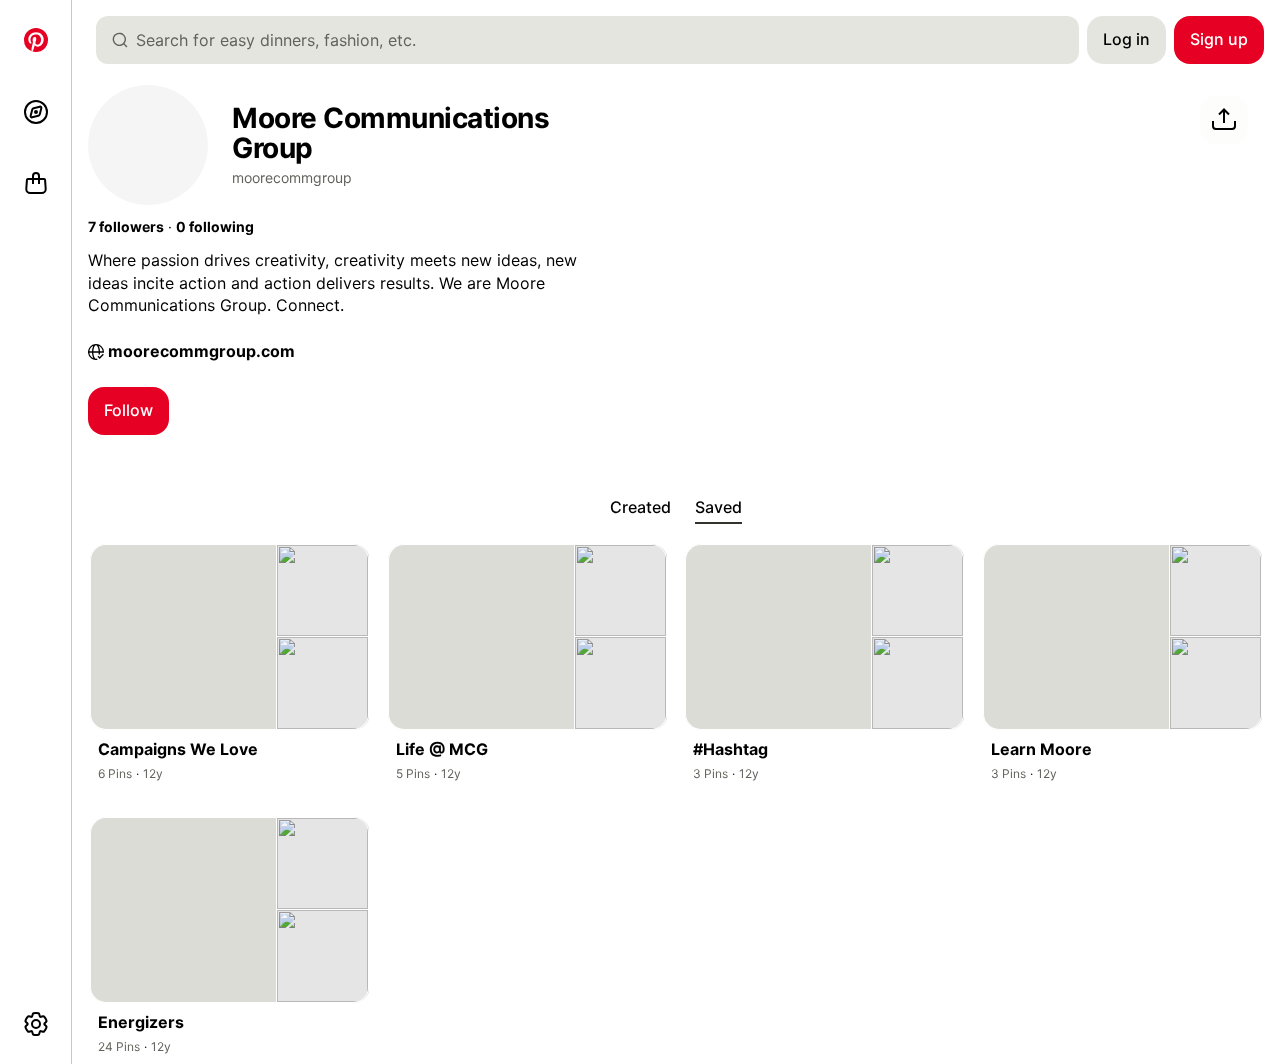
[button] (126, 227)
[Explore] (36, 112)
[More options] (36, 1024)
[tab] (640, 508)
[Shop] (36, 184)
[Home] (36, 40)
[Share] (1224, 120)
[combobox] (595, 40)
